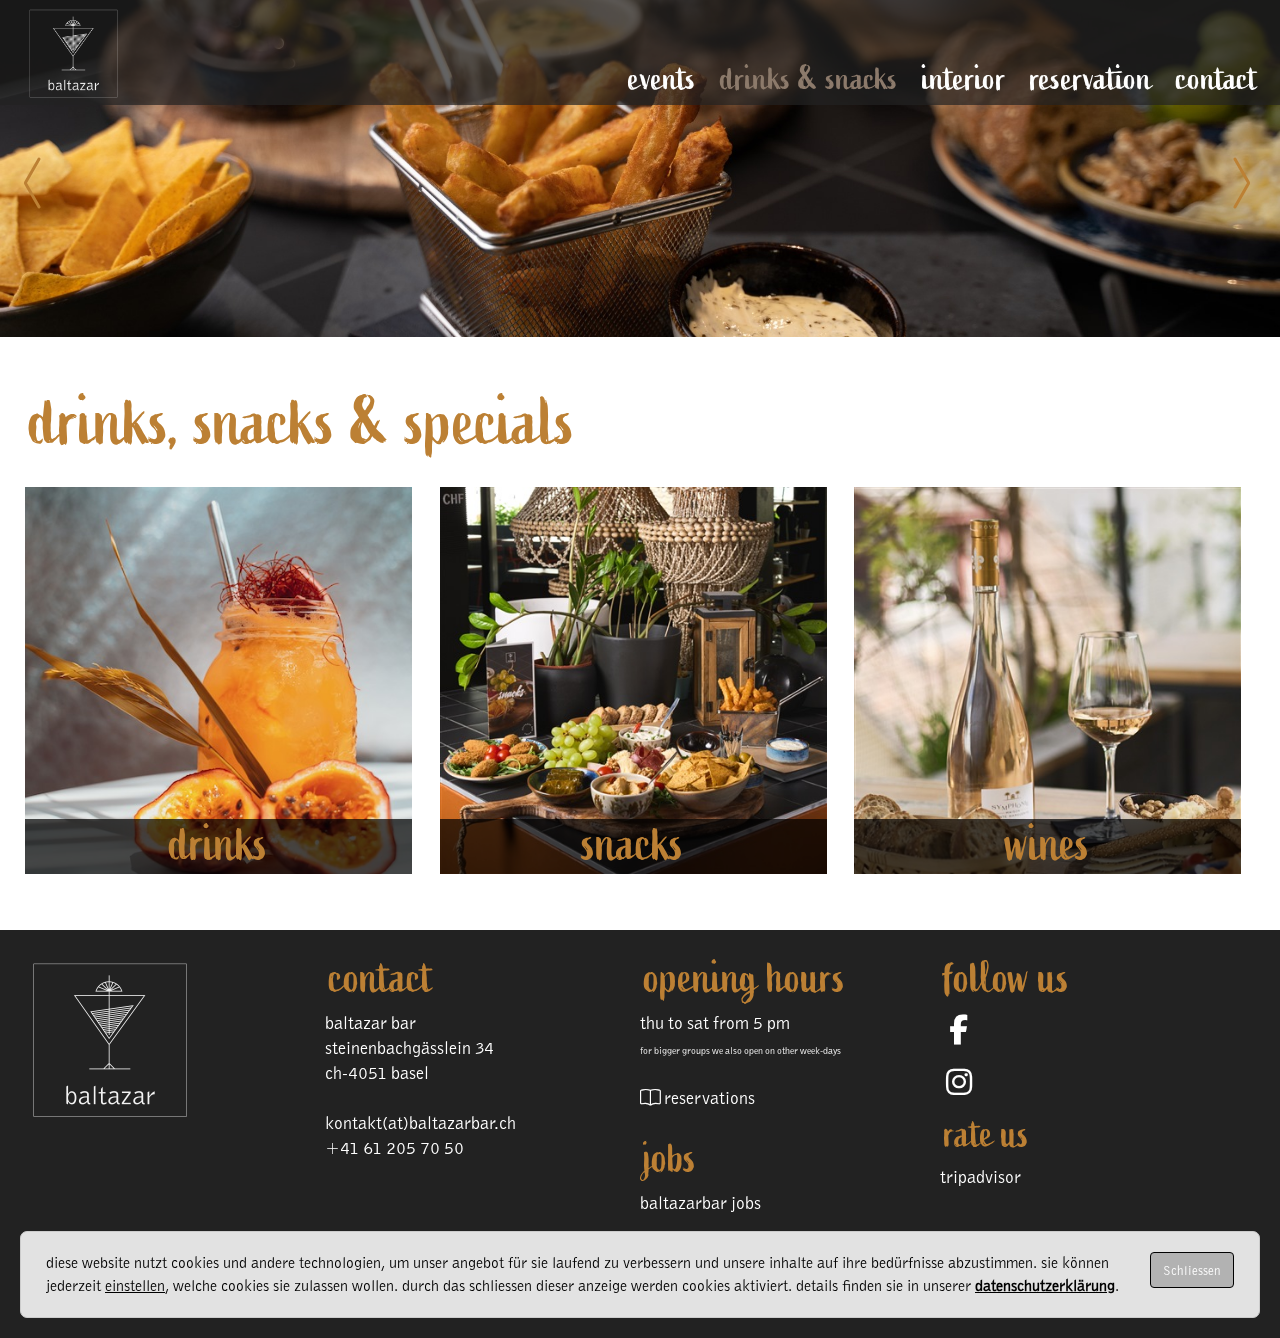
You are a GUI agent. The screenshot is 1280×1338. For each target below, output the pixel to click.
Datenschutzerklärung (1045, 1285)
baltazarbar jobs (700, 1202)
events (662, 78)
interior (964, 78)
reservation (1091, 78)
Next (1240, 183)
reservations (709, 1097)
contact (1217, 78)
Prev (40, 183)
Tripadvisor (980, 1176)
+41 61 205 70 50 (394, 1147)
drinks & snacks (809, 78)
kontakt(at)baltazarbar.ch (420, 1122)
